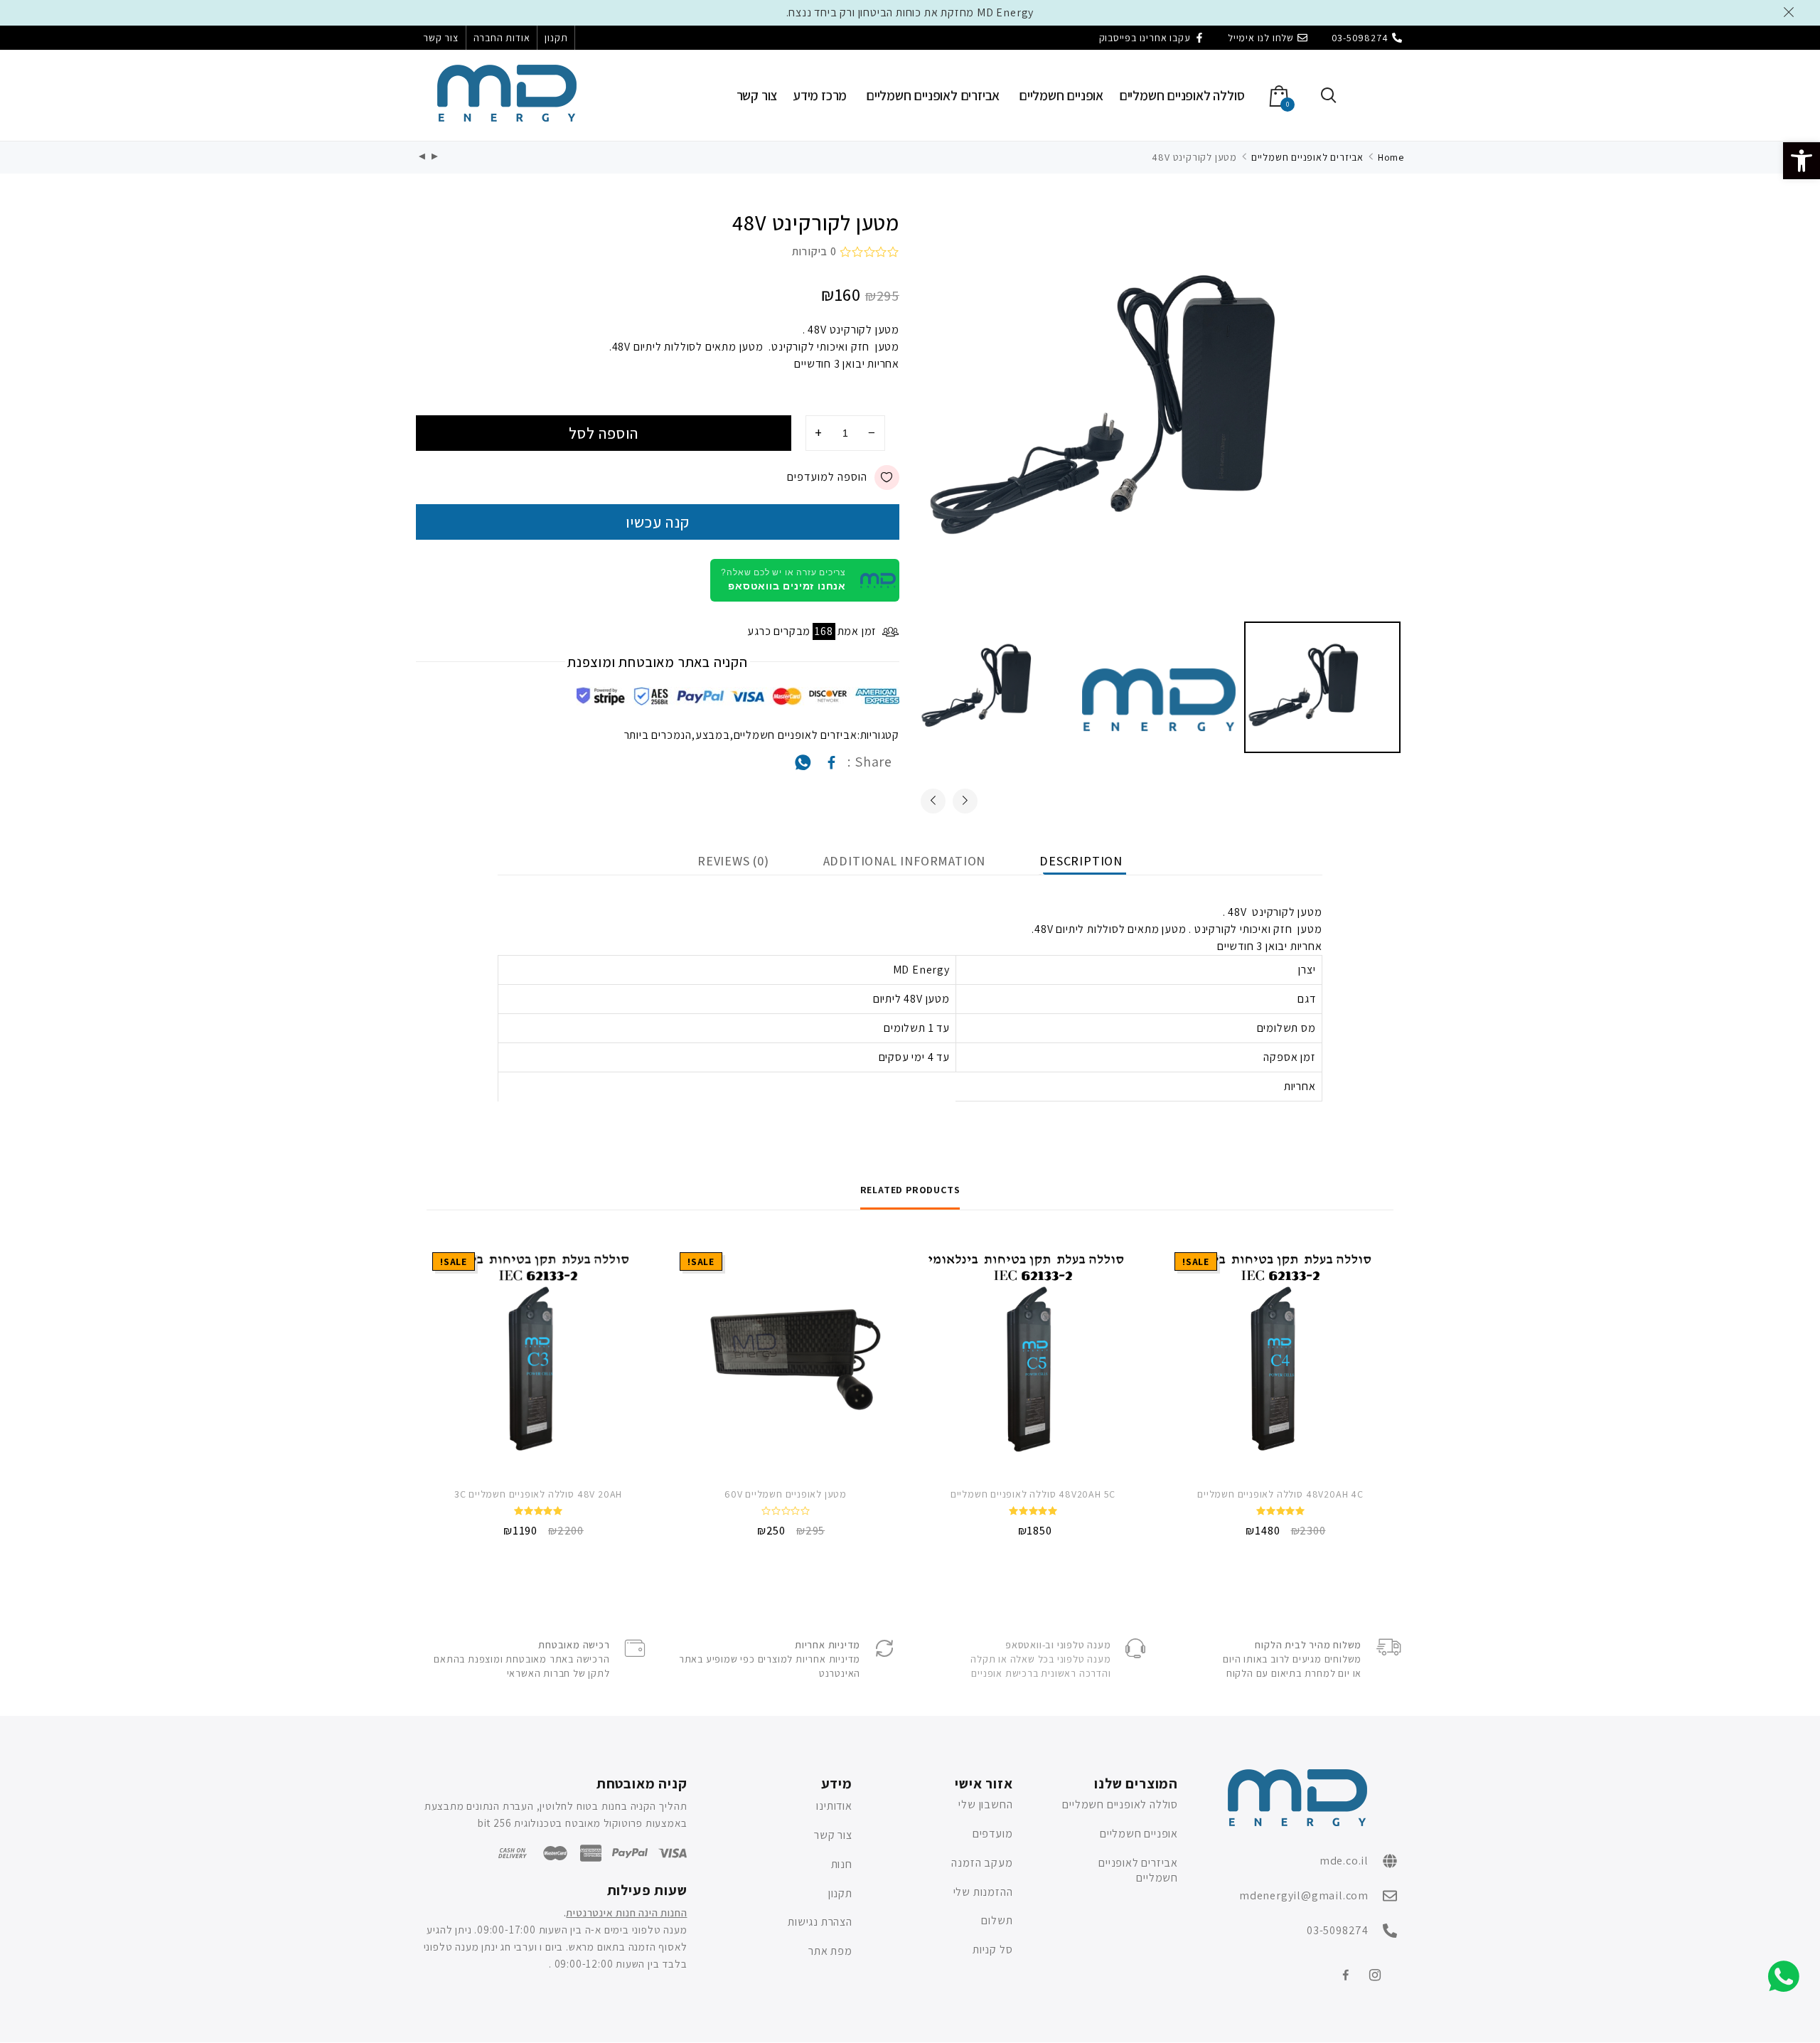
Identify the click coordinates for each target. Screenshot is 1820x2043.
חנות (841, 1864)
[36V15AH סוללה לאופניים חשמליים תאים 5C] (422, 158)
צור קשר (441, 38)
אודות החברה (502, 38)
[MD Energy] (507, 93)
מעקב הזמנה (982, 1863)
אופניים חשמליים (1061, 95)
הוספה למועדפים (827, 477)
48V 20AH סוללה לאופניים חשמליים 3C (538, 1494)
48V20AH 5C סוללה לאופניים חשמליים (1033, 1494)
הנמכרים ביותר (658, 735)
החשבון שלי (985, 1804)
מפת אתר (830, 1951)
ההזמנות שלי (983, 1892)
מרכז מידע (820, 95)
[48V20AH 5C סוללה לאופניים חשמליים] (1033, 1358)
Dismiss (1791, 12)
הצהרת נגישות (820, 1922)
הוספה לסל (604, 433)
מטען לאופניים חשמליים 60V (786, 1494)
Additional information (905, 861)
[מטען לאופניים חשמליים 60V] (786, 1358)
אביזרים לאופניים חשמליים (933, 95)
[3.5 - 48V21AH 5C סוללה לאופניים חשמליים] (435, 158)
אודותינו (834, 1806)
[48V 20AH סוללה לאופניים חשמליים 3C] (538, 1358)
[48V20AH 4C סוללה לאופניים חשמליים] (1280, 1358)
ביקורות (814, 251)
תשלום (997, 1920)
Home (1391, 157)
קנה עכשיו (658, 522)
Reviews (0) (733, 861)
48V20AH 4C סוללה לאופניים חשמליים (1280, 1494)
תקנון (556, 38)
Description (1081, 861)
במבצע (713, 735)
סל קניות (992, 1949)
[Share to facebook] (832, 766)
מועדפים (993, 1834)
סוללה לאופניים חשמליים (1182, 95)
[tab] (1081, 861)
